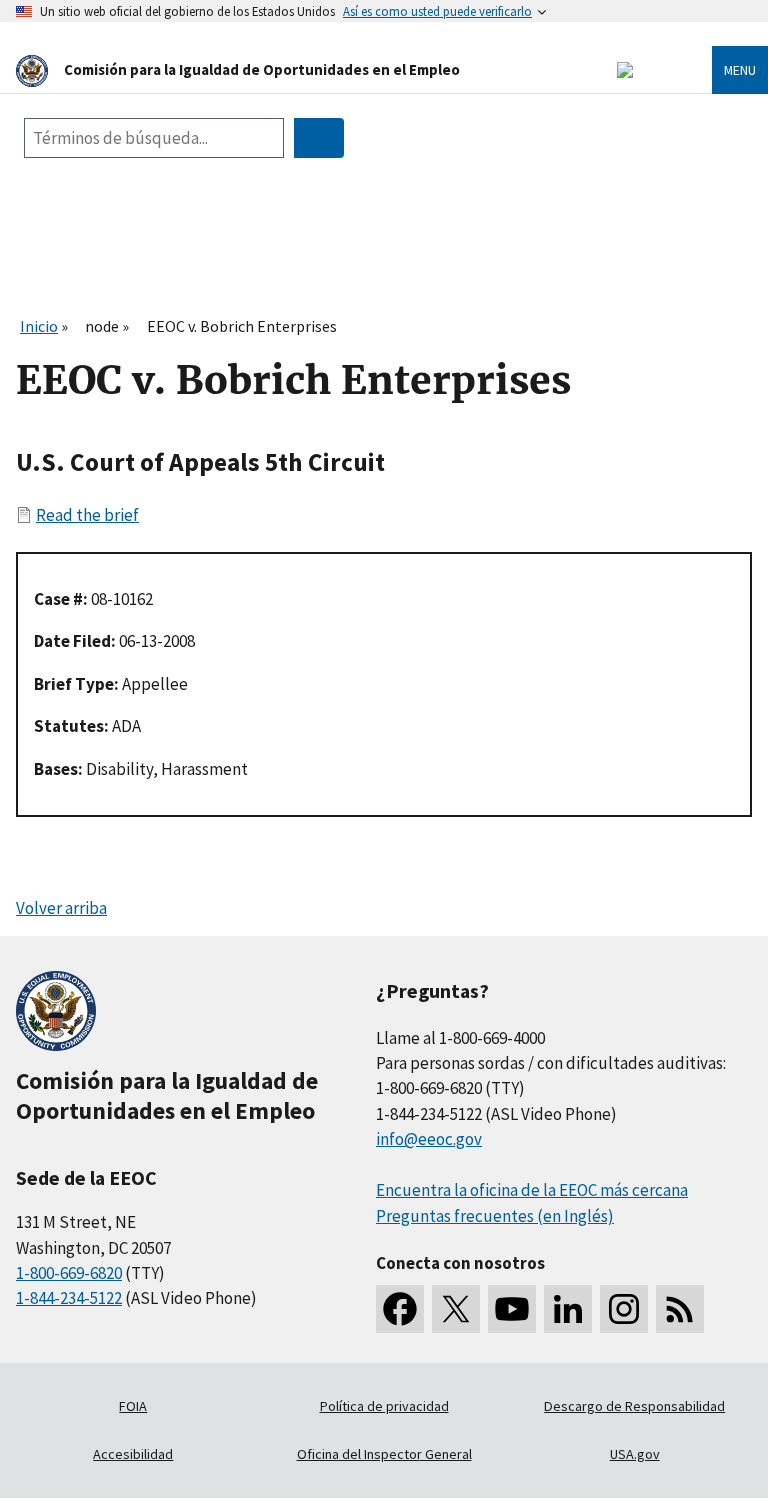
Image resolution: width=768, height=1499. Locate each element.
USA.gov (635, 1454)
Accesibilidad (133, 1454)
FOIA (133, 1406)
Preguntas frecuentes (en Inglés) (495, 1216)
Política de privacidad (384, 1406)
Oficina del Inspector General (384, 1454)
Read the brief (87, 515)
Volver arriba (61, 908)
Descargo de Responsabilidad (634, 1406)
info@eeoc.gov (429, 1139)
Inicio (39, 326)
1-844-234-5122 (69, 1298)
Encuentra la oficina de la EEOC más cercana (532, 1190)
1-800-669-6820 (69, 1273)
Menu (740, 70)
